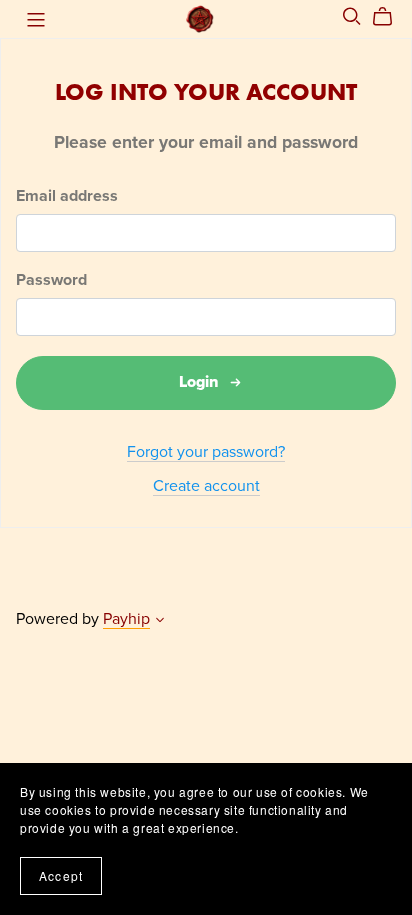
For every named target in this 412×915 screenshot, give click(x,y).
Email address (67, 196)
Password (51, 280)
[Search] (352, 16)
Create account (206, 486)
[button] (160, 622)
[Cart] (390, 17)
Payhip (126, 619)
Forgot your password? (206, 452)
